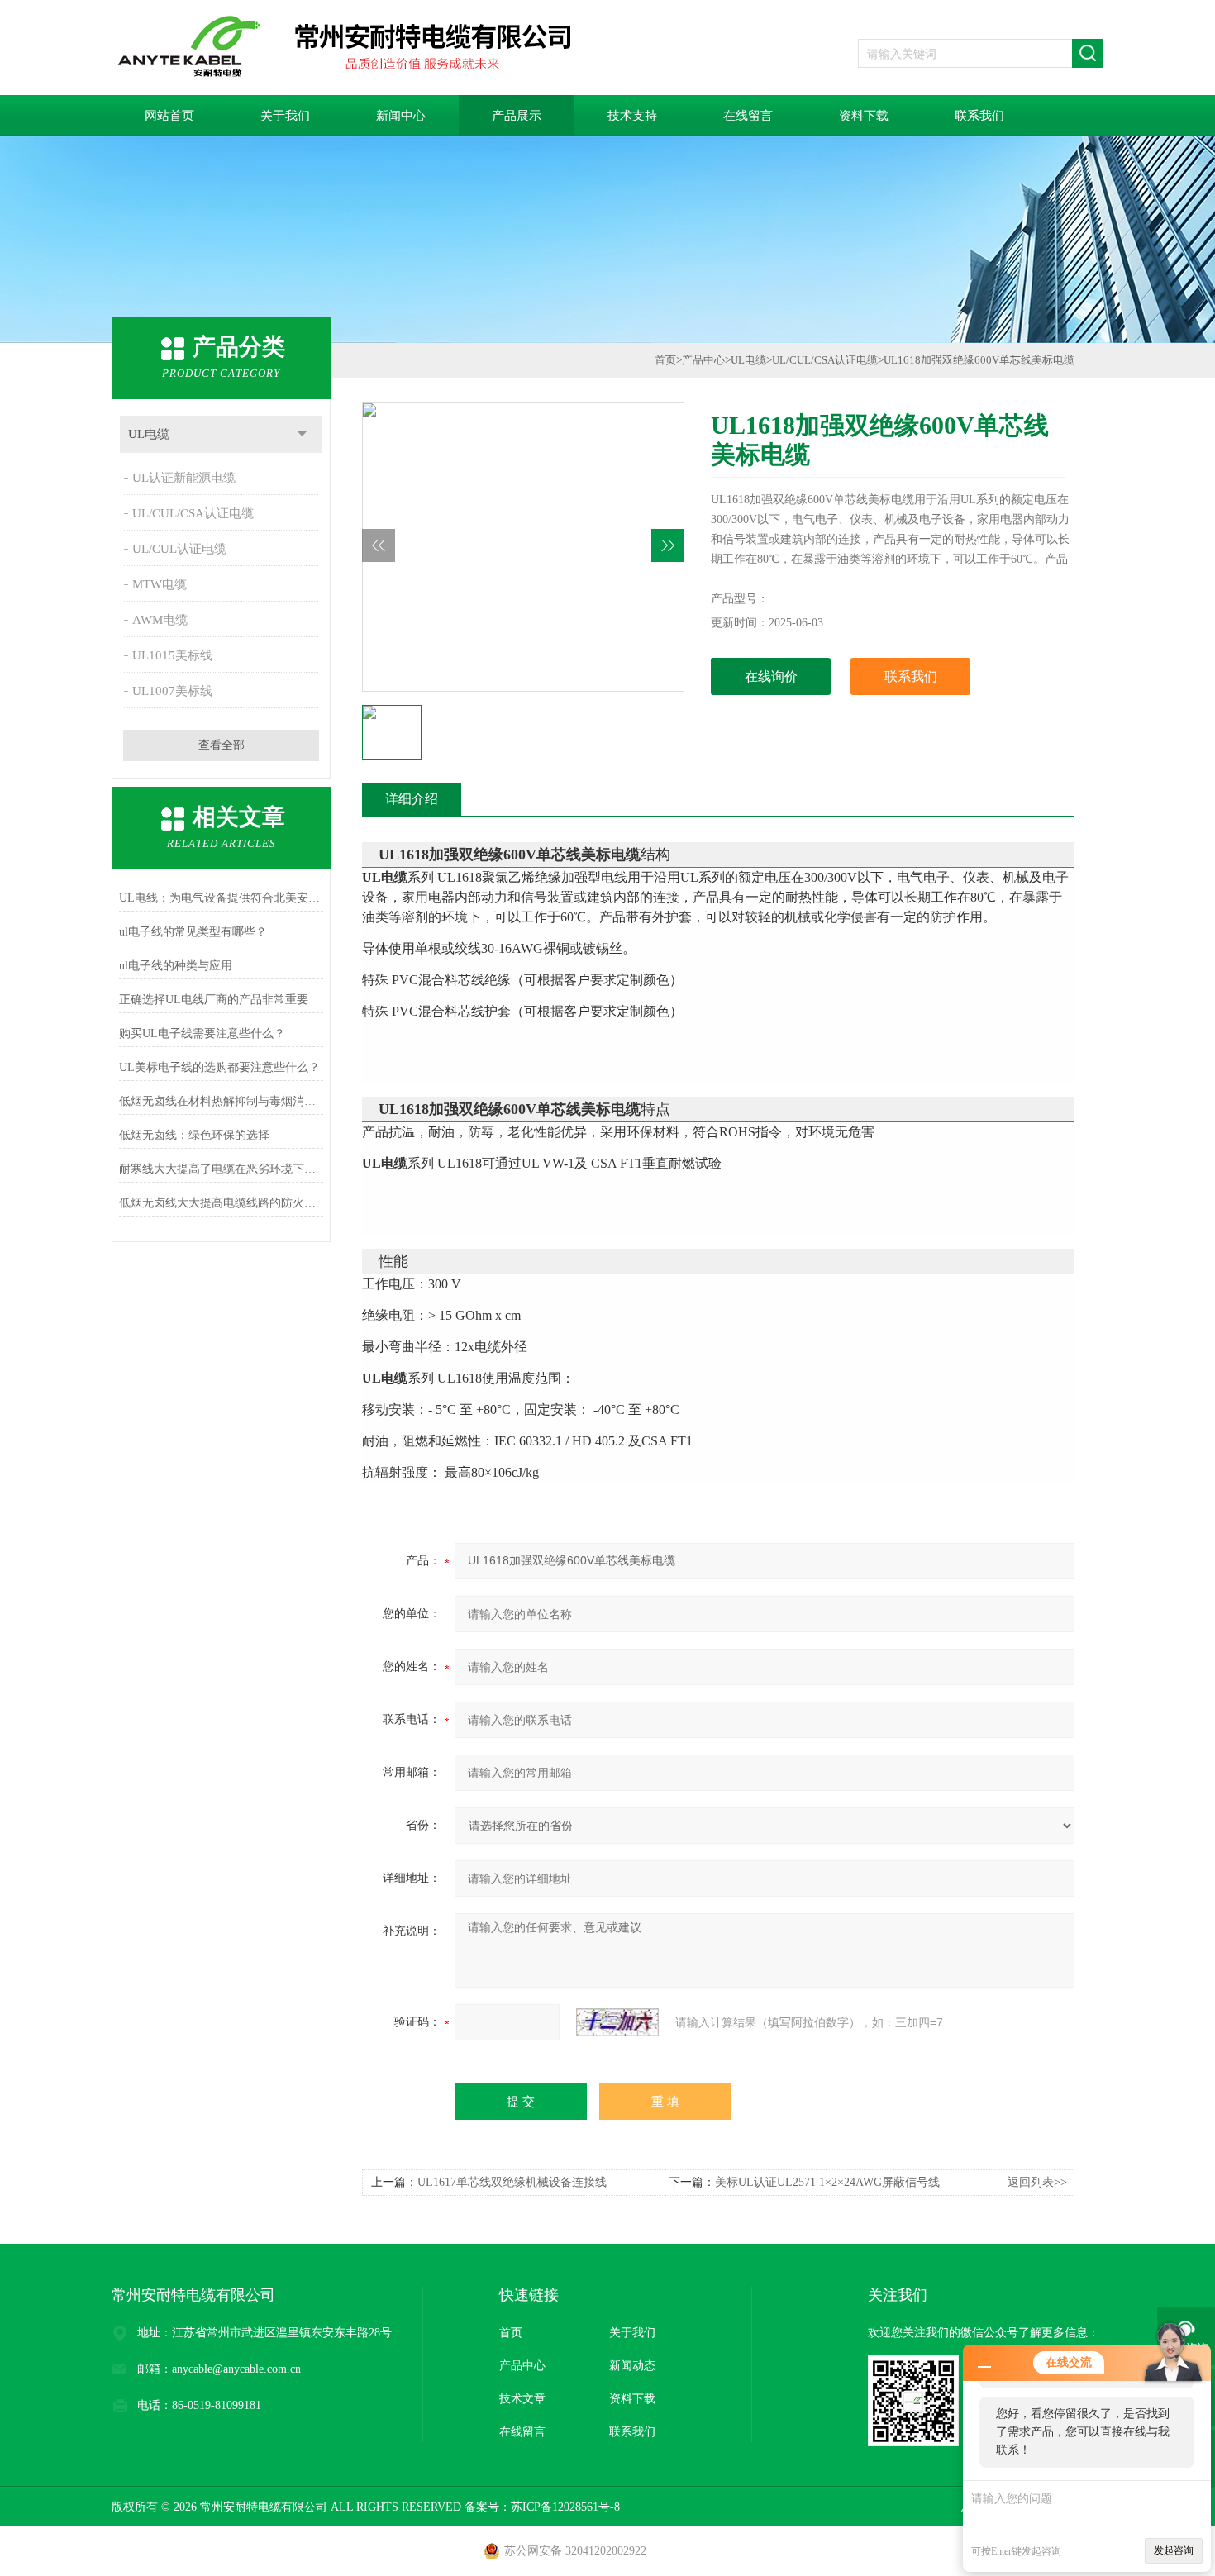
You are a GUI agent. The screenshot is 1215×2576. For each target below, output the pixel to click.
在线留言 (748, 116)
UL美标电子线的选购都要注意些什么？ (219, 1067)
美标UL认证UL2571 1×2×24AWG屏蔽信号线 (827, 2182)
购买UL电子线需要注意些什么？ (202, 1033)
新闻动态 (632, 2366)
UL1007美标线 (172, 691)
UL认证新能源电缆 (184, 478)
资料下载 (864, 116)
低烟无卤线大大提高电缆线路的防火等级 (221, 1203)
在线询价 (771, 676)
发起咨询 (1174, 2550)
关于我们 (285, 116)
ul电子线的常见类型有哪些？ (193, 932)
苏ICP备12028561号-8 (565, 2507)
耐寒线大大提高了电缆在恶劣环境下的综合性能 (221, 1169)
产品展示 (517, 116)
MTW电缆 (160, 584)
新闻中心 (401, 116)
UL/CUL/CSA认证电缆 (193, 513)
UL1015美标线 (172, 655)
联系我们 (979, 116)
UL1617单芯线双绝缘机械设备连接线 (512, 2182)
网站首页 (169, 116)
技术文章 (522, 2399)
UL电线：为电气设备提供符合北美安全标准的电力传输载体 (221, 898)
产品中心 (703, 360)
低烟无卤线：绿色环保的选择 (194, 1135)
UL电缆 (149, 434)
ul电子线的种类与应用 (176, 966)
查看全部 (222, 745)
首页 (665, 360)
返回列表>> (1037, 2182)
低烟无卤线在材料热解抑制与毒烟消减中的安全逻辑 (221, 1101)
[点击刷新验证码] (617, 2022)
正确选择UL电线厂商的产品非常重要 (214, 1000)
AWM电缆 (160, 620)
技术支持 (632, 116)
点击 (302, 434)
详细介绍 (412, 799)
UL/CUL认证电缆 (179, 549)
